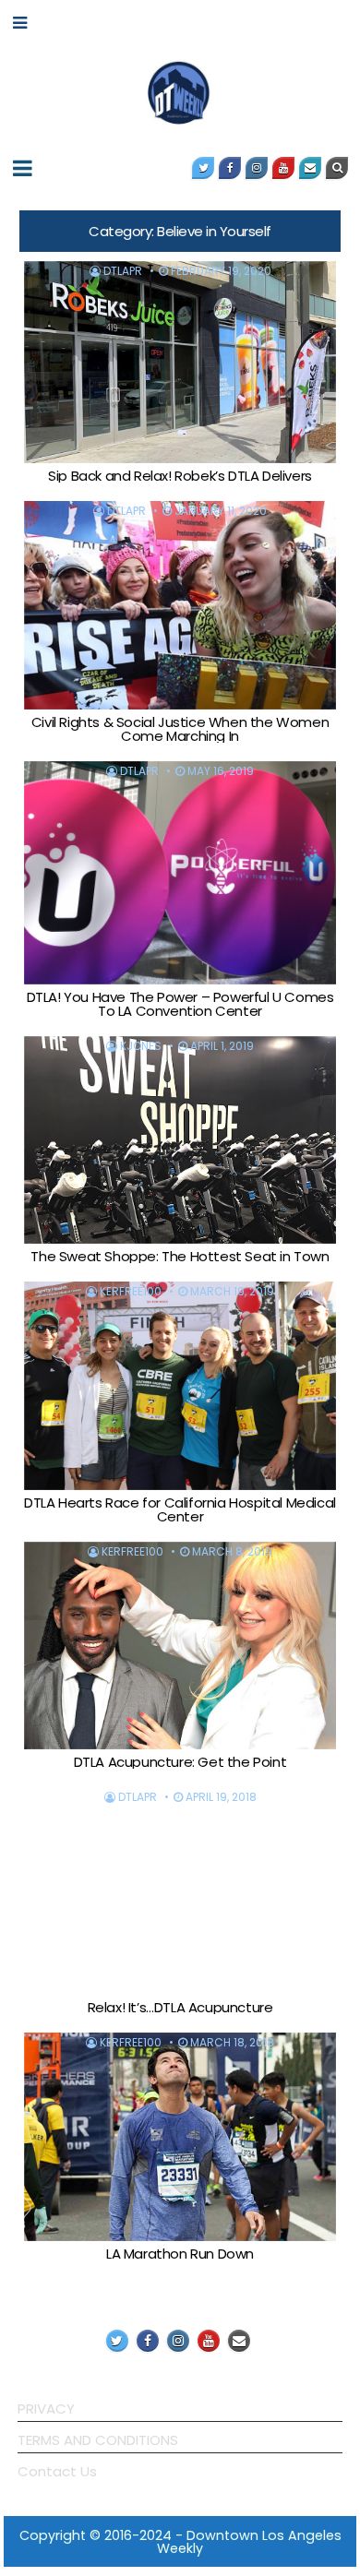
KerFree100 (131, 1292)
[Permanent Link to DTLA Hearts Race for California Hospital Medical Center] (180, 1385)
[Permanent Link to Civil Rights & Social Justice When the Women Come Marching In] (180, 605)
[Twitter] (203, 168)
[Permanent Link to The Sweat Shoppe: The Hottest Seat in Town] (180, 1140)
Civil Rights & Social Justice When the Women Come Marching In (180, 729)
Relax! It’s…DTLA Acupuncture (180, 2007)
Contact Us (57, 2471)
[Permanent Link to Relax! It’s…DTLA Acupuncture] (180, 1891)
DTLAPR (123, 271)
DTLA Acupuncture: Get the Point (180, 1762)
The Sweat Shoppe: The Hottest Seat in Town (180, 1256)
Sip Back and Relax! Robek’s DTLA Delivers (180, 476)
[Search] (337, 168)
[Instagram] (257, 168)
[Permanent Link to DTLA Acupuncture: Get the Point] (180, 1646)
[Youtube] (283, 168)
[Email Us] (310, 168)
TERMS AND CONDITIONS (98, 2440)
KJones (141, 1046)
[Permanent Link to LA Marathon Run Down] (180, 2136)
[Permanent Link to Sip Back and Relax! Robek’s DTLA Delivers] (180, 363)
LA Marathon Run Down (180, 2254)
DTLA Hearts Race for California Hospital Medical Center (180, 1509)
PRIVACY (46, 2409)
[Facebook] (230, 168)
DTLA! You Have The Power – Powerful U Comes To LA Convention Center (180, 1004)
